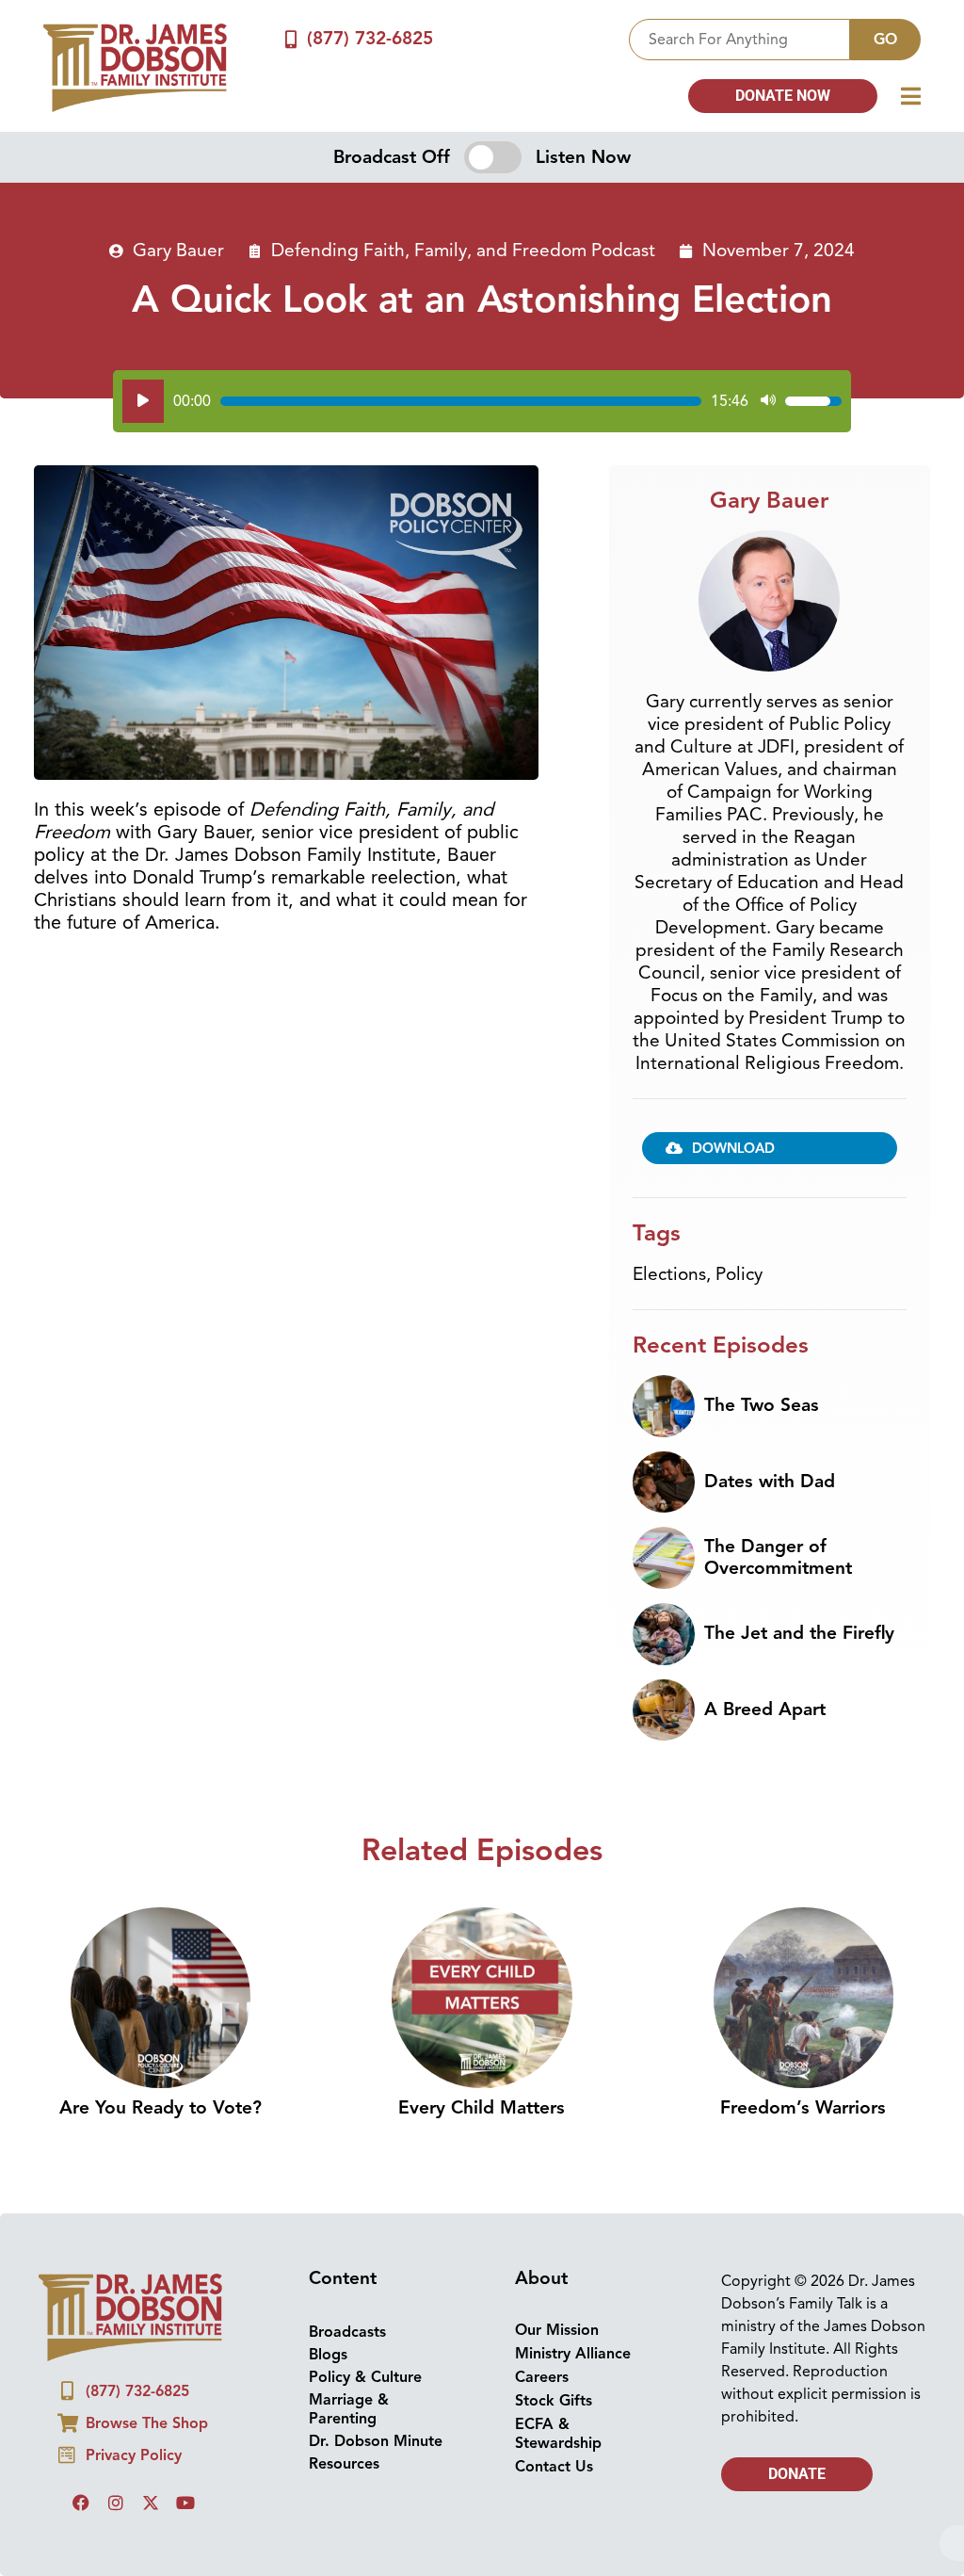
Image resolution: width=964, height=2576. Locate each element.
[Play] (143, 401)
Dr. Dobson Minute (376, 2441)
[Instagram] (116, 2503)
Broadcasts (347, 2332)
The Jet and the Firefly (799, 1633)
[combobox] (739, 40)
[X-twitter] (151, 2503)
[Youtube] (185, 2503)
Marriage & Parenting (349, 2409)
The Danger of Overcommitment (778, 1557)
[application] (482, 401)
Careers (542, 2377)
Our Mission (557, 2330)
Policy (739, 1274)
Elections (669, 1274)
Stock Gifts (554, 2401)
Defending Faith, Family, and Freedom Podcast (463, 251)
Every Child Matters (482, 2108)
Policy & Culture (365, 2377)
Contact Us (554, 2467)
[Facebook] (81, 2503)
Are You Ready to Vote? (161, 2108)
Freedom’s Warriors (803, 2108)
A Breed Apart (765, 1709)
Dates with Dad (770, 1482)
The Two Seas (762, 1405)
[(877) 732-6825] (290, 39)
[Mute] (768, 401)
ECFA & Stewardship (558, 2434)
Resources (344, 2464)
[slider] (460, 401)
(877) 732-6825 (370, 39)
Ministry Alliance (573, 2354)
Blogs (328, 2355)
